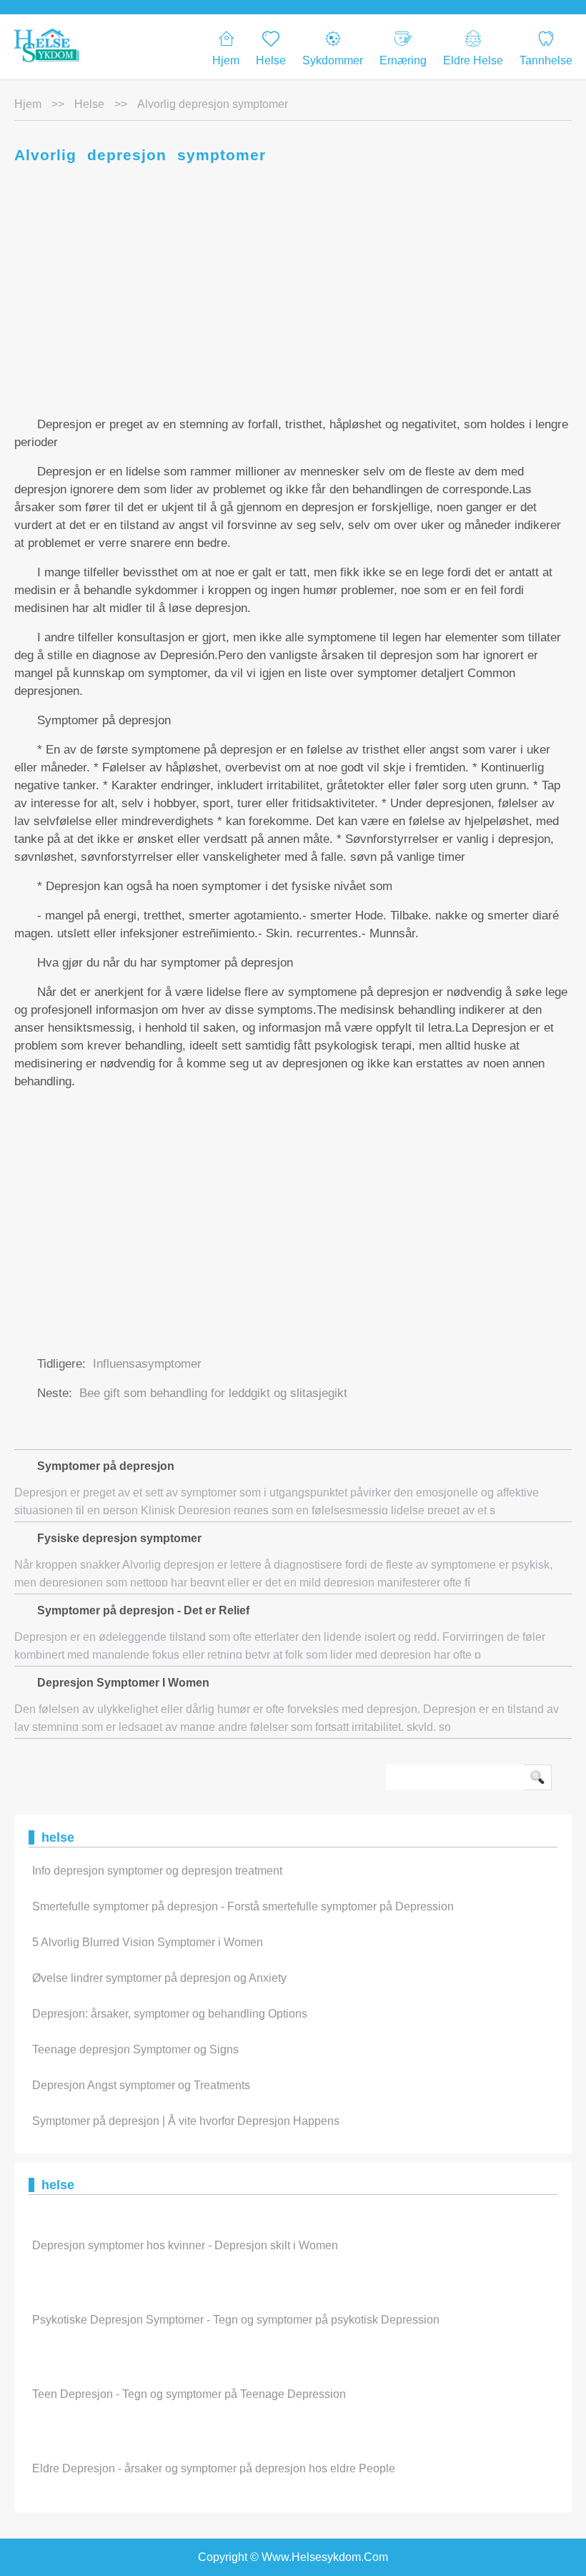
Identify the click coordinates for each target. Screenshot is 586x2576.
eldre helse (473, 60)
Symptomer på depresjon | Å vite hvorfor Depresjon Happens (186, 2121)
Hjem (226, 60)
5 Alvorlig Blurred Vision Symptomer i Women (148, 1942)
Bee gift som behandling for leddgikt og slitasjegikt (213, 1393)
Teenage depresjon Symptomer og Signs (135, 2049)
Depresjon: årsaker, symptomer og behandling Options (170, 2014)
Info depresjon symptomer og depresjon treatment (157, 1871)
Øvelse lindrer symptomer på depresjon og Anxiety (159, 1978)
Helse (271, 60)
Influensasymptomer (147, 1364)
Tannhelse (546, 60)
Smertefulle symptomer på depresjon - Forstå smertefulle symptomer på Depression (243, 1906)
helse (89, 104)
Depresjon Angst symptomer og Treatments (141, 2085)
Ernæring (403, 60)
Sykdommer (333, 60)
